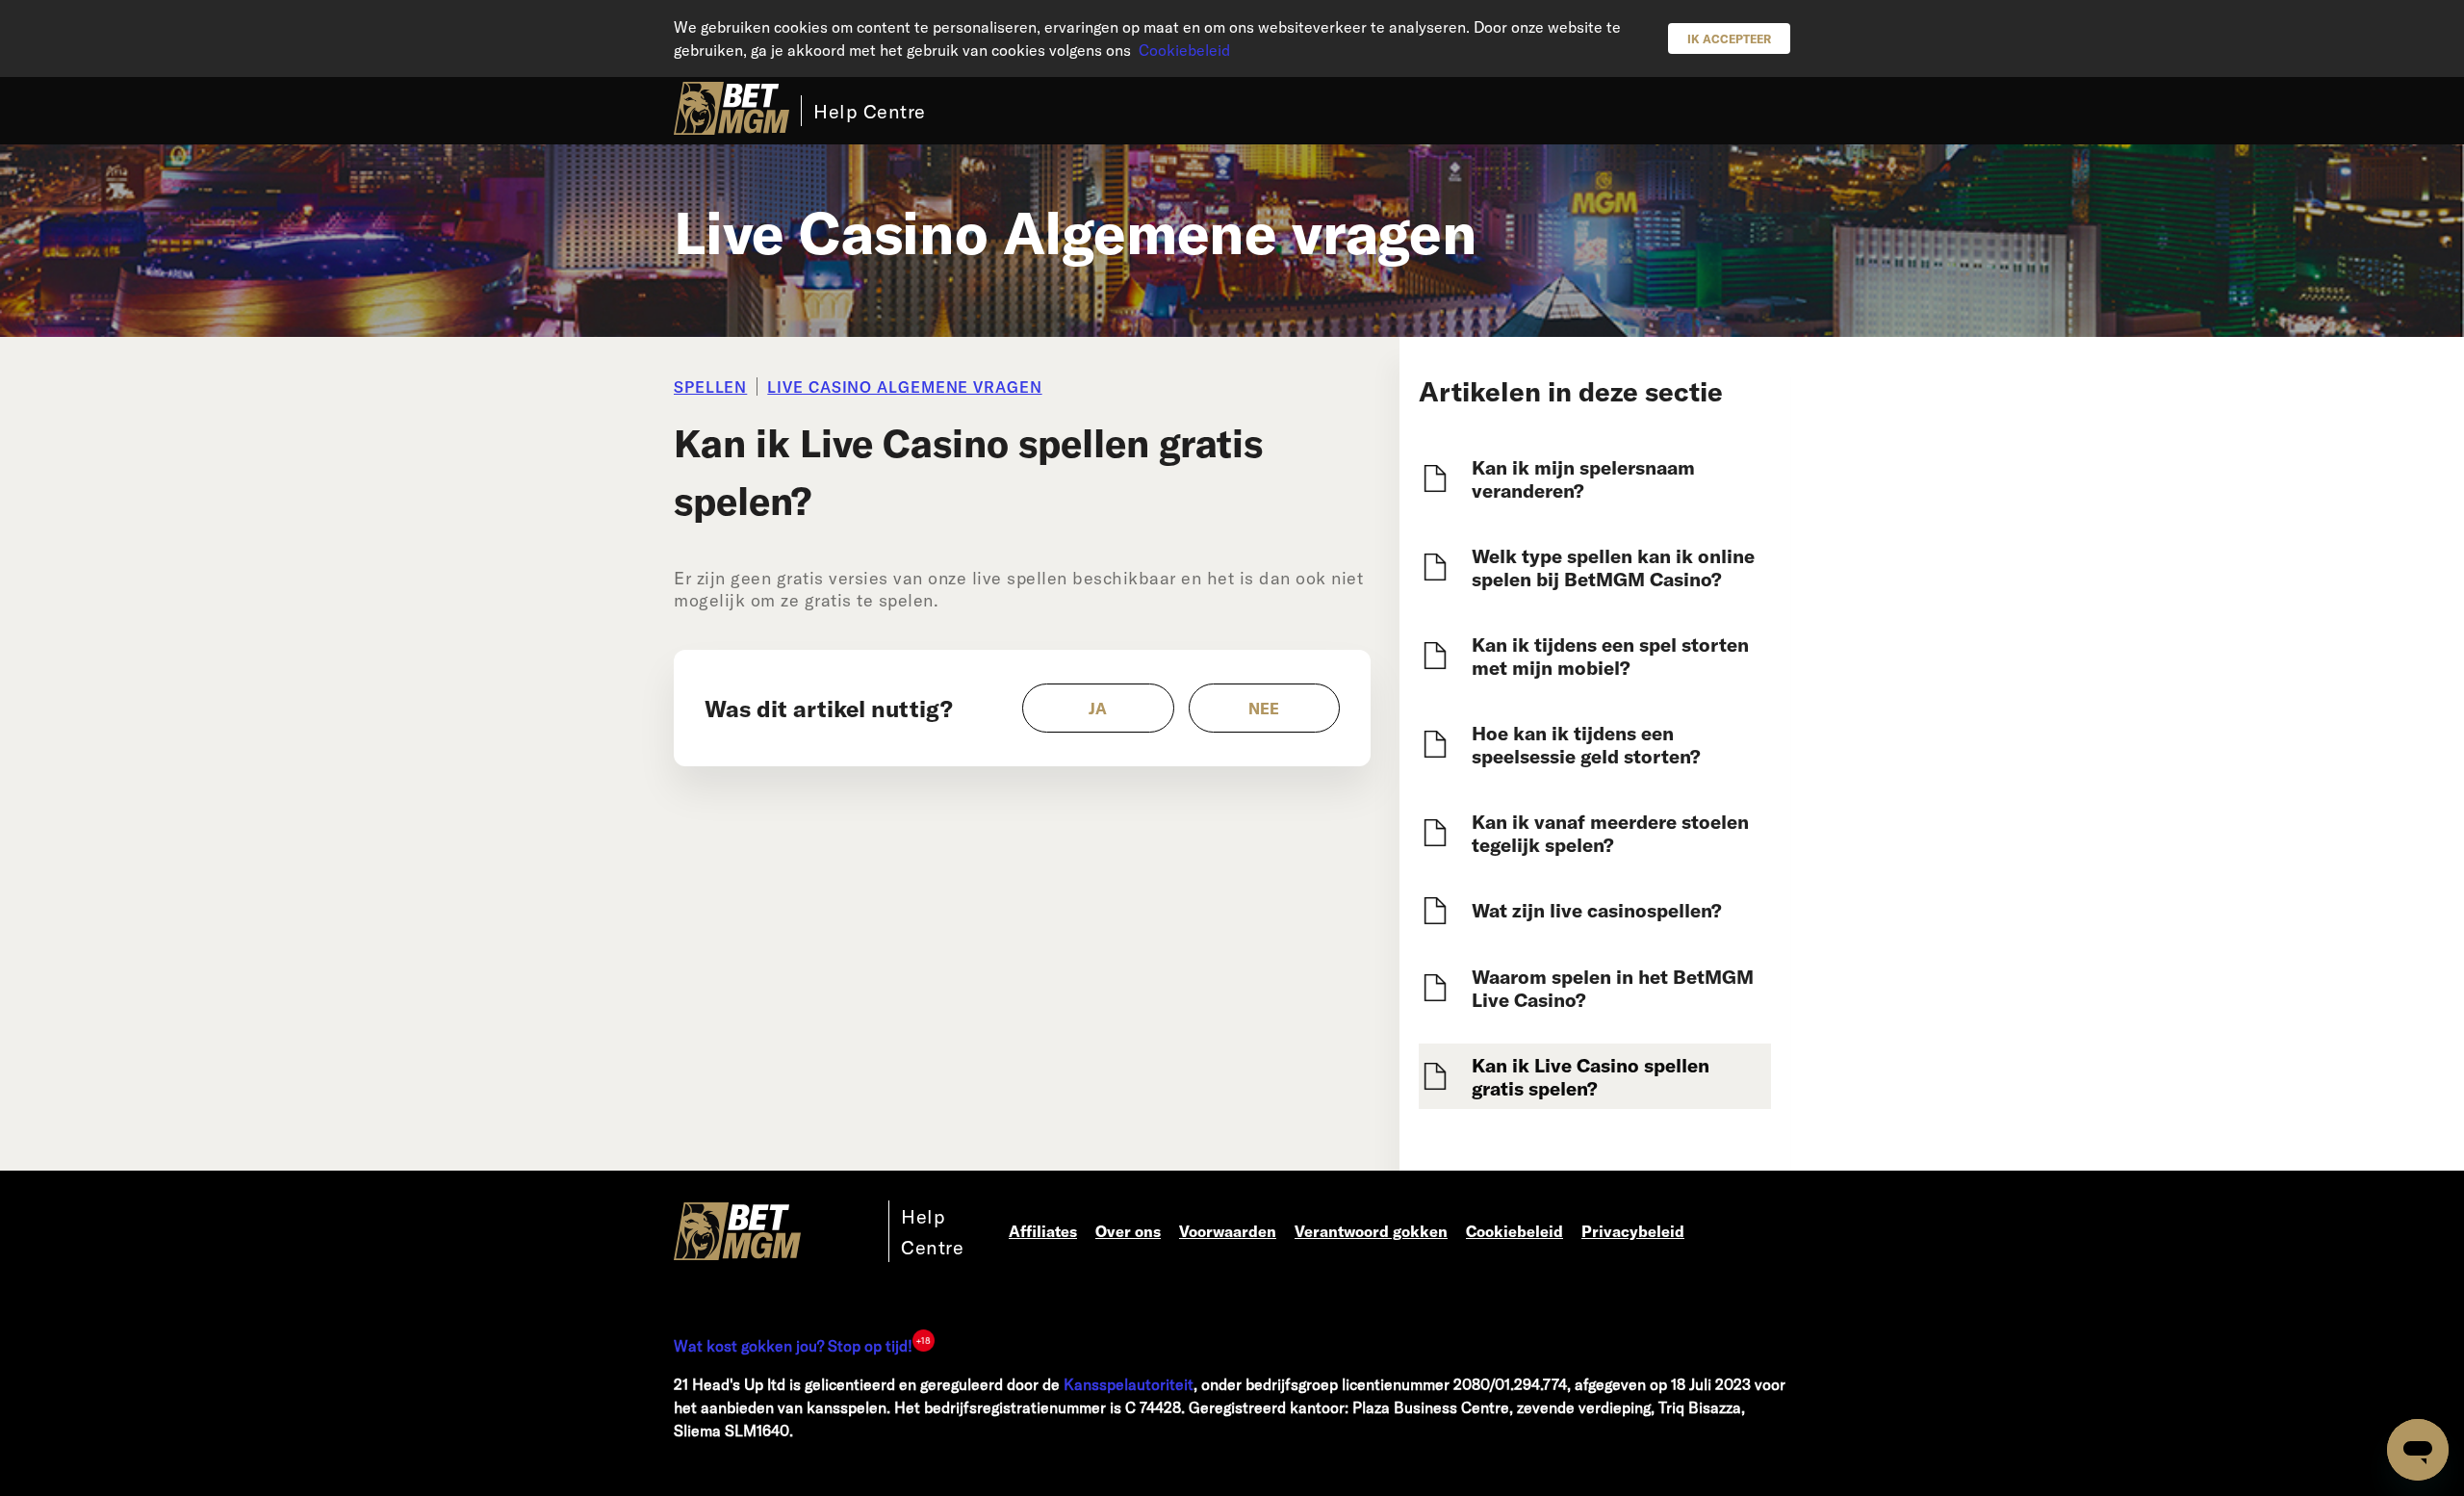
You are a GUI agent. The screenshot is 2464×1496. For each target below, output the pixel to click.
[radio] (1098, 708)
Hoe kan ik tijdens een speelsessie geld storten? (1586, 744)
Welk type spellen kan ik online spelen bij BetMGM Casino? (1613, 567)
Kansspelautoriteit (1129, 1384)
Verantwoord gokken (1371, 1231)
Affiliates (1043, 1231)
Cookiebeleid (1184, 50)
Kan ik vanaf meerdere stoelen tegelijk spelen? (1610, 833)
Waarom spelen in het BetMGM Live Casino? (1613, 988)
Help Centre (870, 111)
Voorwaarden (1228, 1231)
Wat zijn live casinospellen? (1597, 910)
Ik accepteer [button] (1729, 39)
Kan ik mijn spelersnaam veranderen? (1583, 478)
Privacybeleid (1633, 1231)
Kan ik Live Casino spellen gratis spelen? (1591, 1076)
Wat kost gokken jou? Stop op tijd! (793, 1345)
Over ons (1128, 1231)
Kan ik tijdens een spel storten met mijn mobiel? (1610, 656)
